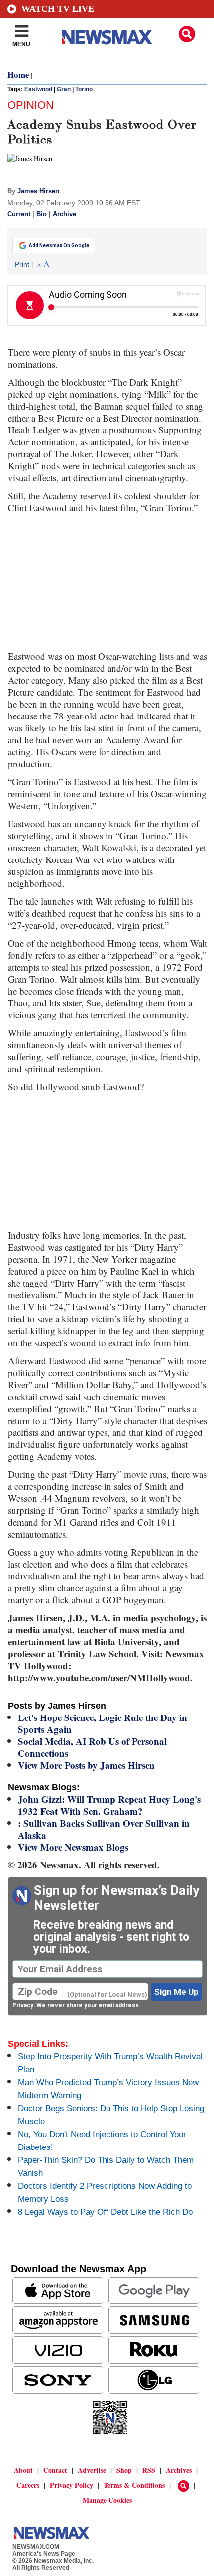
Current (19, 214)
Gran (64, 89)
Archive (64, 214)
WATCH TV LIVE (58, 9)
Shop (124, 2470)
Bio (42, 214)
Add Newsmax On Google (59, 245)
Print (22, 264)
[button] (187, 34)
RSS (149, 2470)
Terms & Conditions (134, 2485)
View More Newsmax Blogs (73, 1847)
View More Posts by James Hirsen (86, 1765)
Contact (55, 2470)
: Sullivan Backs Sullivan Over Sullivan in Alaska (104, 1829)
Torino (84, 89)
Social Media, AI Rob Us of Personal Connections (92, 1747)
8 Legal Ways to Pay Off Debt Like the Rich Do (105, 2212)
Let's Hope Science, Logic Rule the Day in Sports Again (103, 1723)
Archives (179, 2470)
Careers (28, 2485)
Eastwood (38, 89)
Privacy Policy (71, 2485)
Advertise (92, 2470)
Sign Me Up (176, 1992)
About (23, 2470)
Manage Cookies (107, 2500)
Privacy (23, 2005)
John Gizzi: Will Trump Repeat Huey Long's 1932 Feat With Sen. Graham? (109, 1805)
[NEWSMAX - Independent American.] (107, 37)
